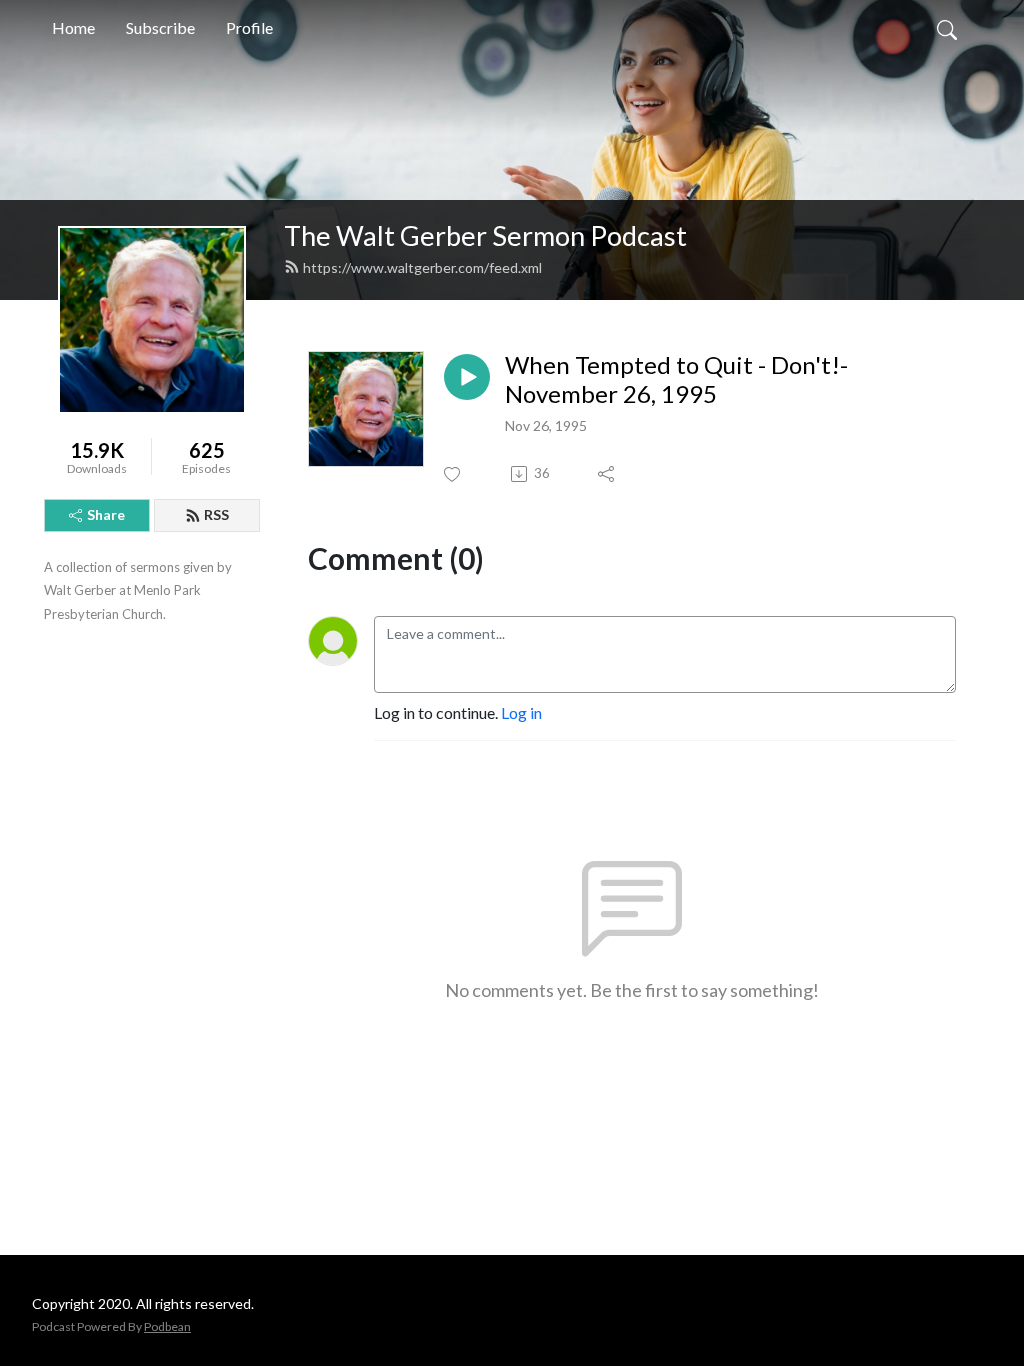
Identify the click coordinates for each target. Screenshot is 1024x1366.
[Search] (947, 28)
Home (73, 27)
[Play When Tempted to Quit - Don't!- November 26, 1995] (467, 377)
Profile (249, 27)
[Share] (607, 474)
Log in (521, 712)
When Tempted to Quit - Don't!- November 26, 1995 (676, 379)
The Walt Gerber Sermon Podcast (485, 235)
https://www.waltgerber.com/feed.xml (422, 267)
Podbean (167, 1326)
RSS (216, 514)
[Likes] (453, 474)
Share (106, 514)
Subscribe (160, 27)
